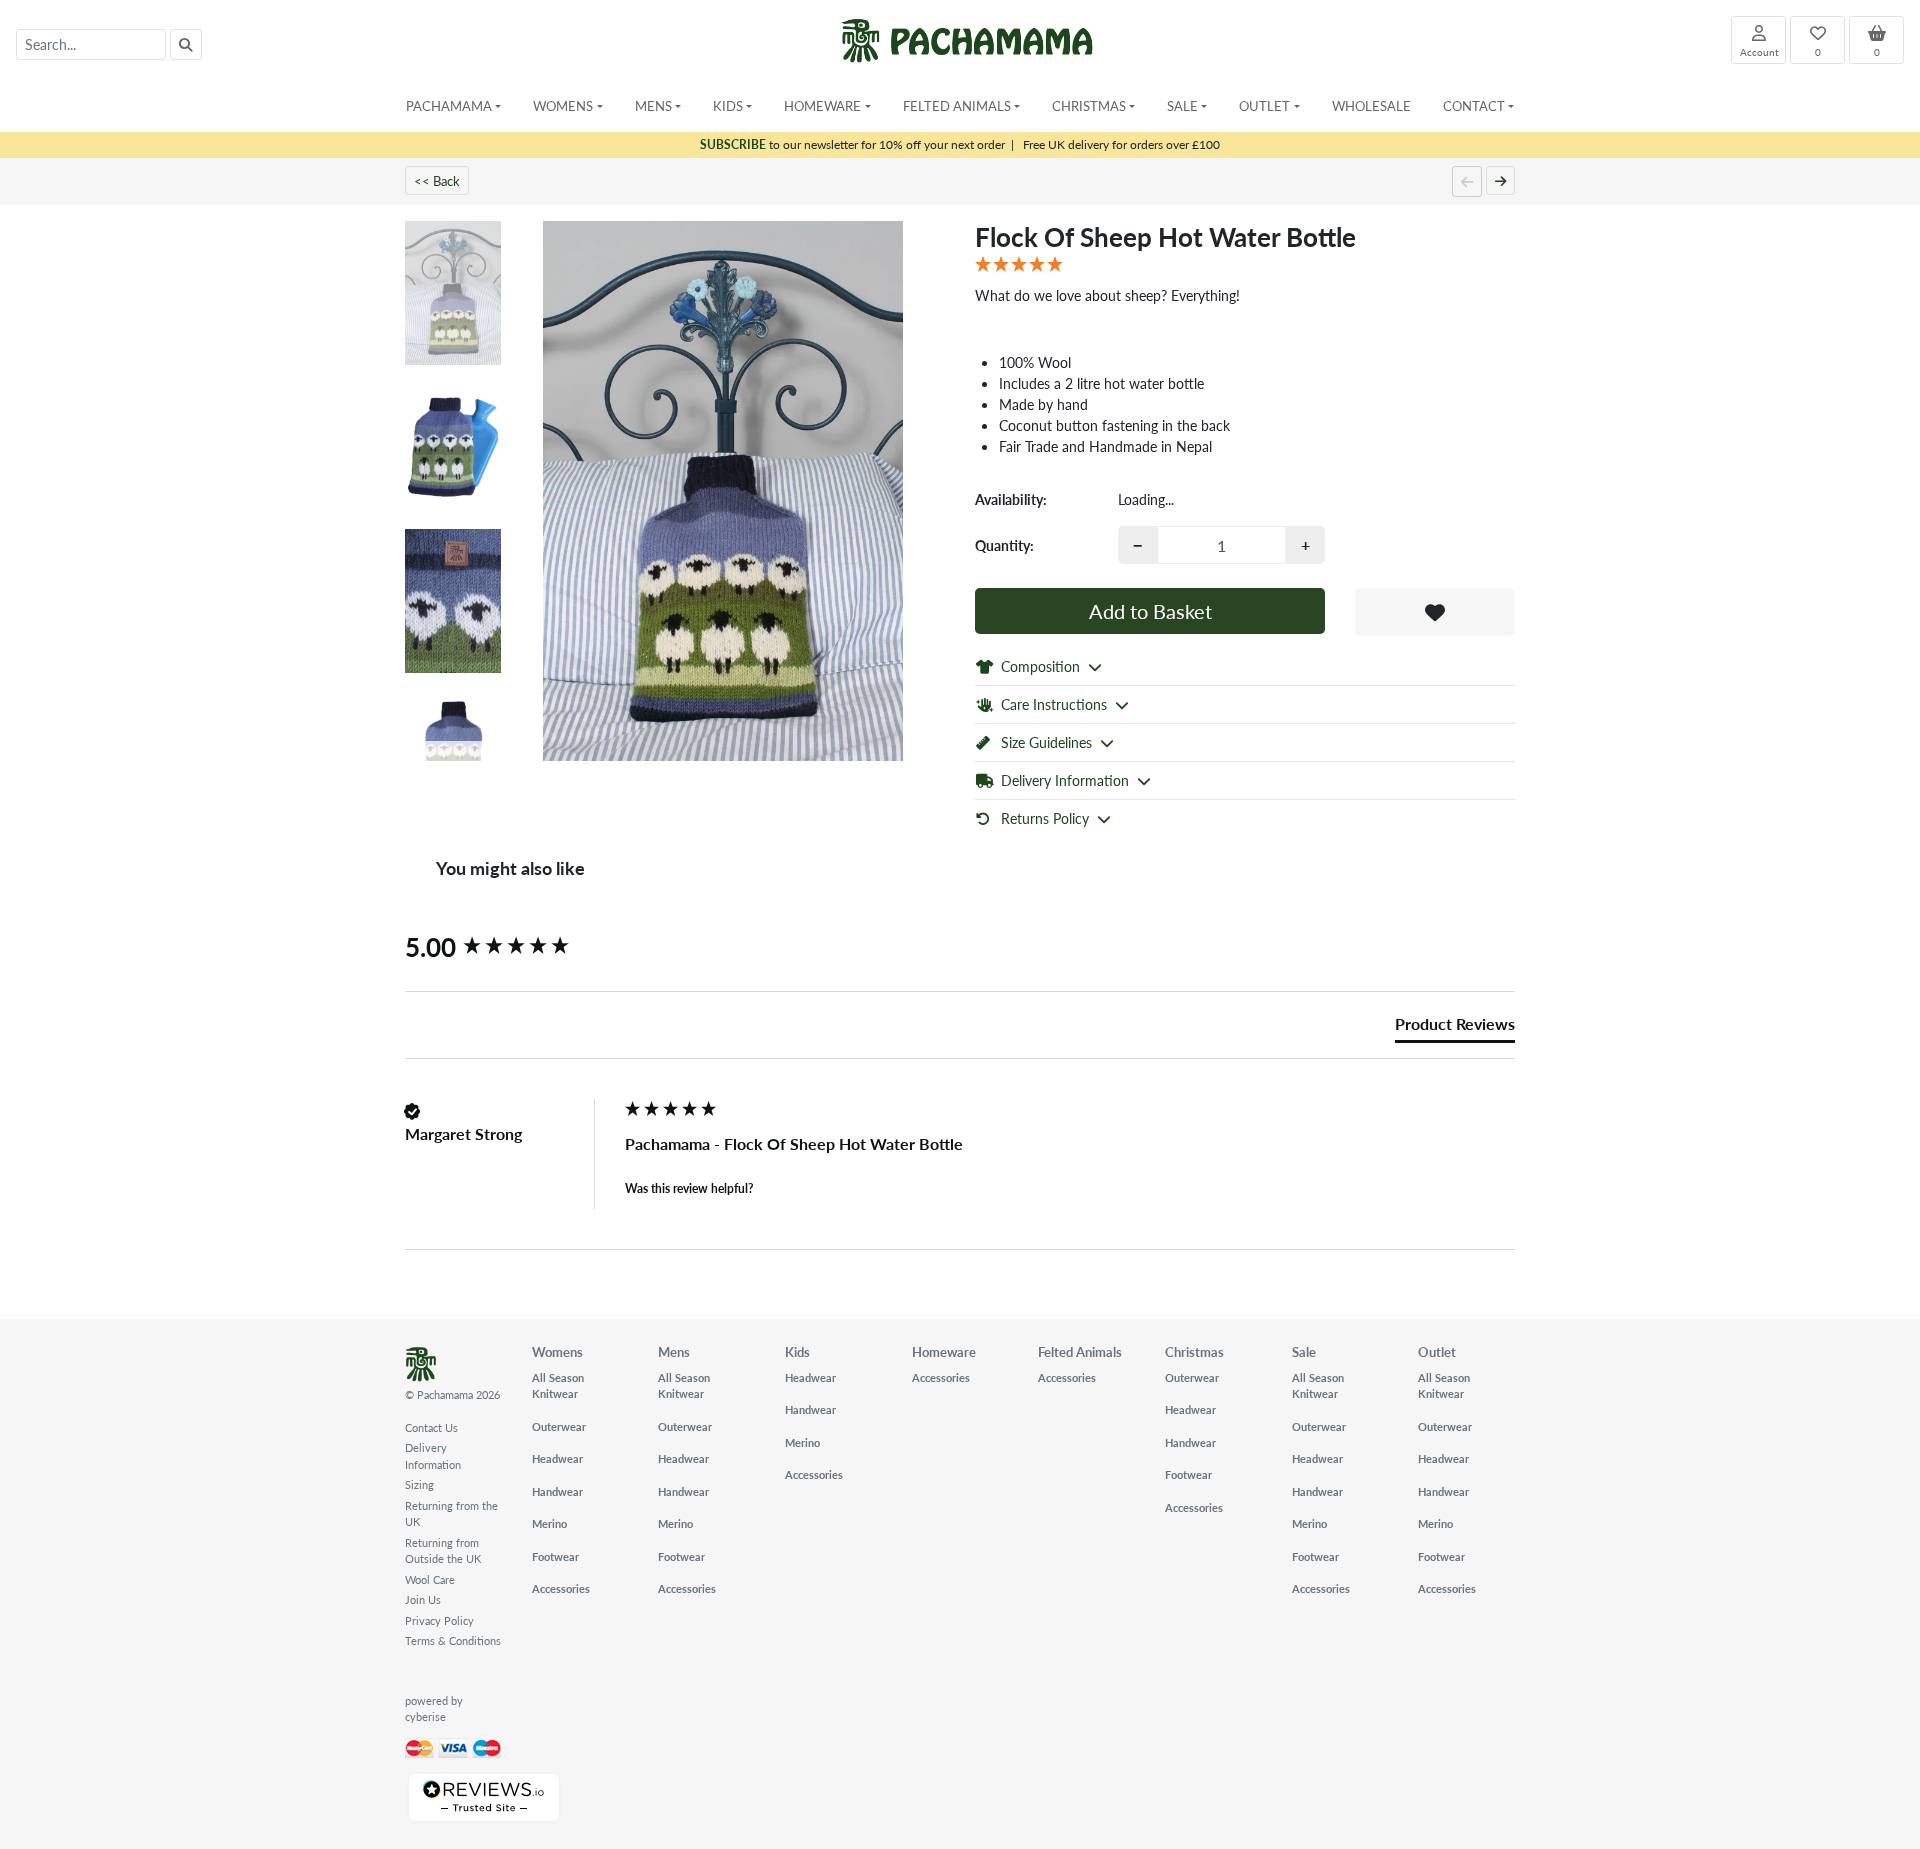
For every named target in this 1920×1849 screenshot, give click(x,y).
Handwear (557, 1491)
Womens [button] (563, 105)
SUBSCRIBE (733, 144)
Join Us (423, 1599)
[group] (510, 947)
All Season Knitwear (558, 1386)
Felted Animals (1080, 1351)
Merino (549, 1523)
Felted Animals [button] (957, 105)
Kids (797, 1351)
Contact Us (431, 1427)
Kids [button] (728, 105)
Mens (674, 1351)
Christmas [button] (1089, 105)
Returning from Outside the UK (443, 1551)
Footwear (555, 1556)
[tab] (1455, 1028)
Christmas (1194, 1351)
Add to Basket (1150, 611)
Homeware (944, 1351)
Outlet (1437, 1351)
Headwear (557, 1458)
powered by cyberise (434, 1709)
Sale (1304, 1351)
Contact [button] (1474, 105)
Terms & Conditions (453, 1640)
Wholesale (1371, 105)
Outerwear (559, 1426)
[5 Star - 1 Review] (1245, 265)
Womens (557, 1351)
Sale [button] (1182, 105)
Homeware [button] (822, 105)
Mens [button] (653, 105)
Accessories (561, 1588)
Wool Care (430, 1579)
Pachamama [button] (449, 105)
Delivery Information (433, 1456)
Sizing (419, 1484)
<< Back (437, 180)
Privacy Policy (439, 1620)
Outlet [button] (1264, 105)
